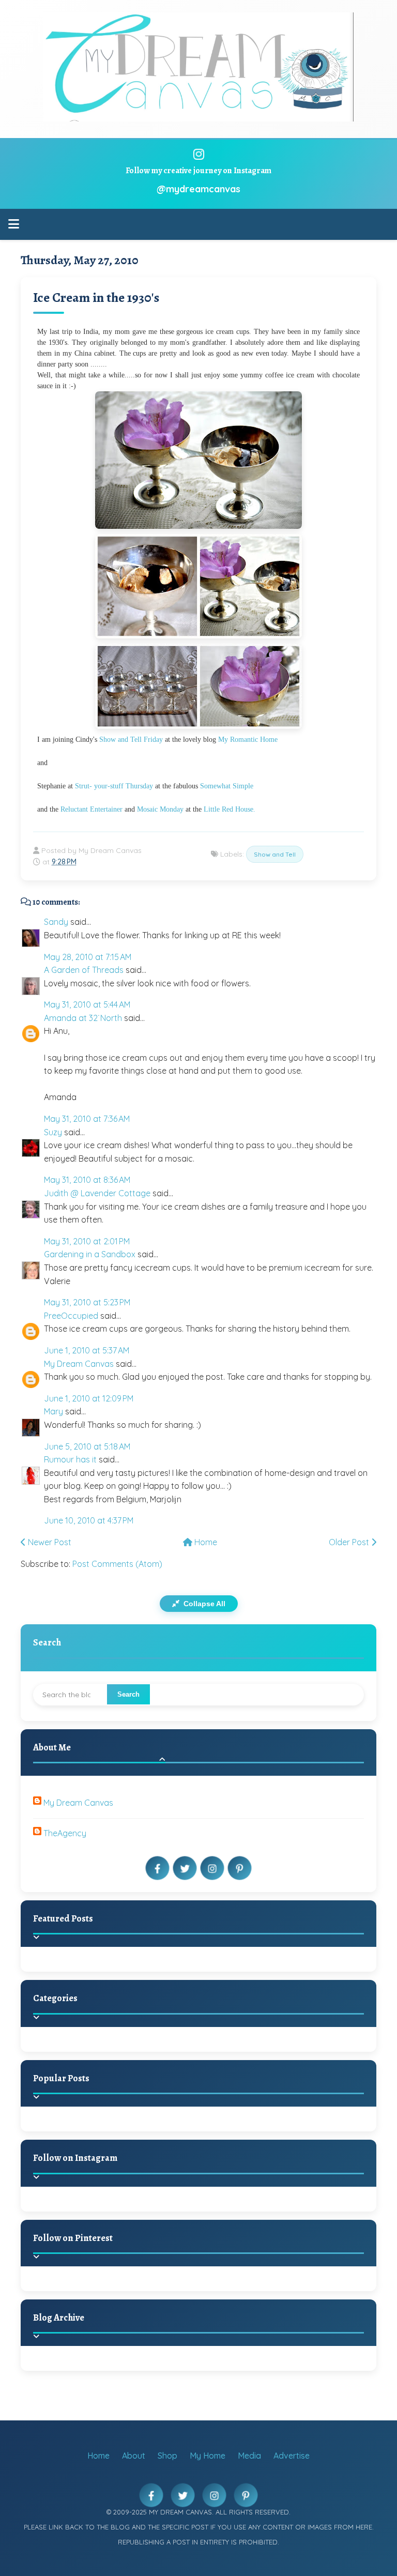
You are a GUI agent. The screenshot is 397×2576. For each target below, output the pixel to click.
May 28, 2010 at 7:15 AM (88, 957)
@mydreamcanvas (198, 189)
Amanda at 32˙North (83, 1018)
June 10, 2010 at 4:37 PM (89, 1520)
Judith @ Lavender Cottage (97, 1193)
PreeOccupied (71, 1316)
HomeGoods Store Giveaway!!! (130, 2131)
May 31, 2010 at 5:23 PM (87, 1302)
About (134, 2456)
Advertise (292, 2456)
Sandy (56, 922)
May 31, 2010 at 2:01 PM (87, 1241)
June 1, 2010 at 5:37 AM (87, 1350)
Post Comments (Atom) (117, 1564)
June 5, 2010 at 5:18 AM (87, 1446)
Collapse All (203, 1604)
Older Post (350, 1542)
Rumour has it (70, 1459)
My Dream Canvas (79, 1364)
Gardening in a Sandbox (90, 1254)
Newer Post (49, 1542)
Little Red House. (230, 809)
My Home (208, 2456)
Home (205, 1542)
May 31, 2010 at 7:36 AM (87, 1119)
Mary (54, 1411)
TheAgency (65, 1833)
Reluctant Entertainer (91, 809)
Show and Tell (275, 854)
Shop (167, 2456)
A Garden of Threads (84, 970)
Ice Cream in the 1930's (96, 298)
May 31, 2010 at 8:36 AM (87, 1180)
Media (249, 2456)
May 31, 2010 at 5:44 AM (87, 1004)
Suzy (53, 1132)
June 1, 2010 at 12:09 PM (89, 1398)
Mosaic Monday (160, 809)
